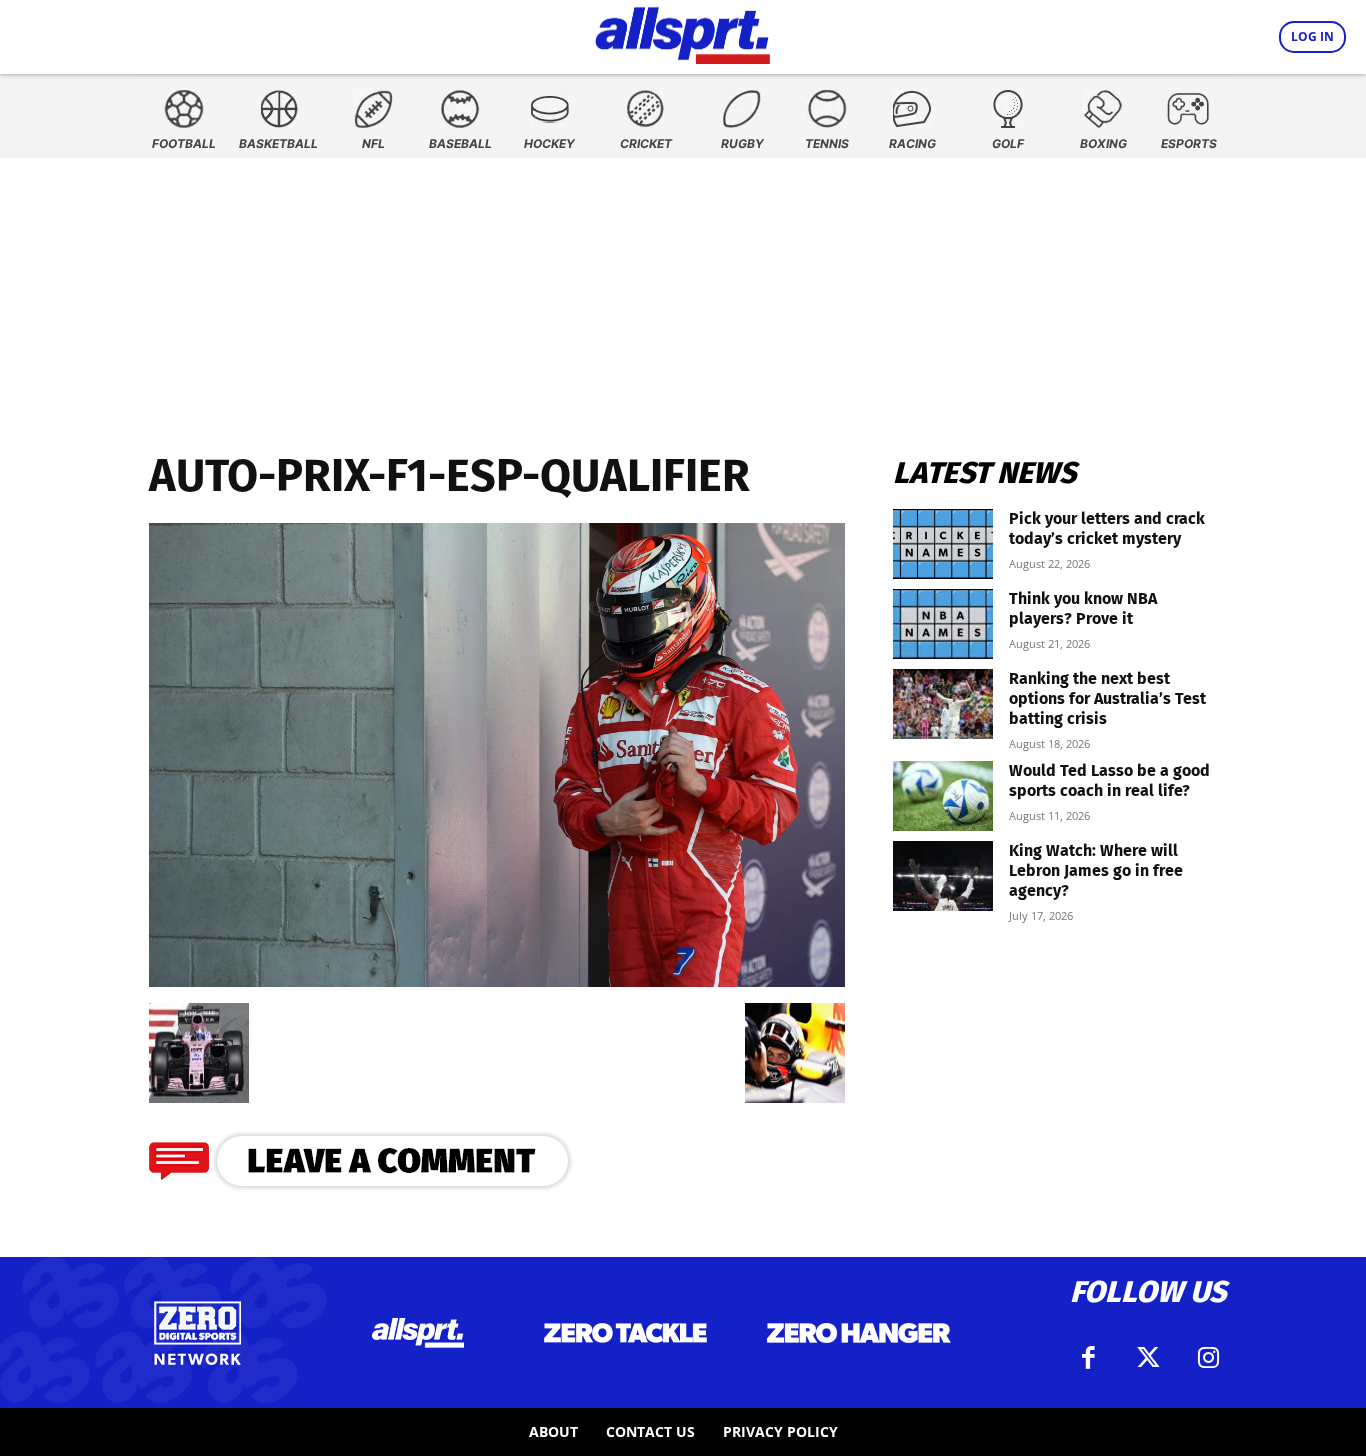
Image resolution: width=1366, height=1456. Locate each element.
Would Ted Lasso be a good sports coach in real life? (1109, 780)
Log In (1312, 36)
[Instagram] (1208, 1358)
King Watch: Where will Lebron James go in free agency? (1096, 870)
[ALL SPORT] (682, 32)
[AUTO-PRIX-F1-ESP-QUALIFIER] (497, 980)
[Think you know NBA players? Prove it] (943, 624)
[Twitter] (1148, 1358)
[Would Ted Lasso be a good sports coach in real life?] (943, 796)
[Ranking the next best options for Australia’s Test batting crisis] (943, 704)
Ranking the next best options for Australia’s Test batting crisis (1107, 698)
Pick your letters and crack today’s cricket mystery (1107, 528)
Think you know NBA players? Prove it (1083, 608)
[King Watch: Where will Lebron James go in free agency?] (943, 876)
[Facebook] (1088, 1358)
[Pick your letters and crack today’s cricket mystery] (943, 544)
